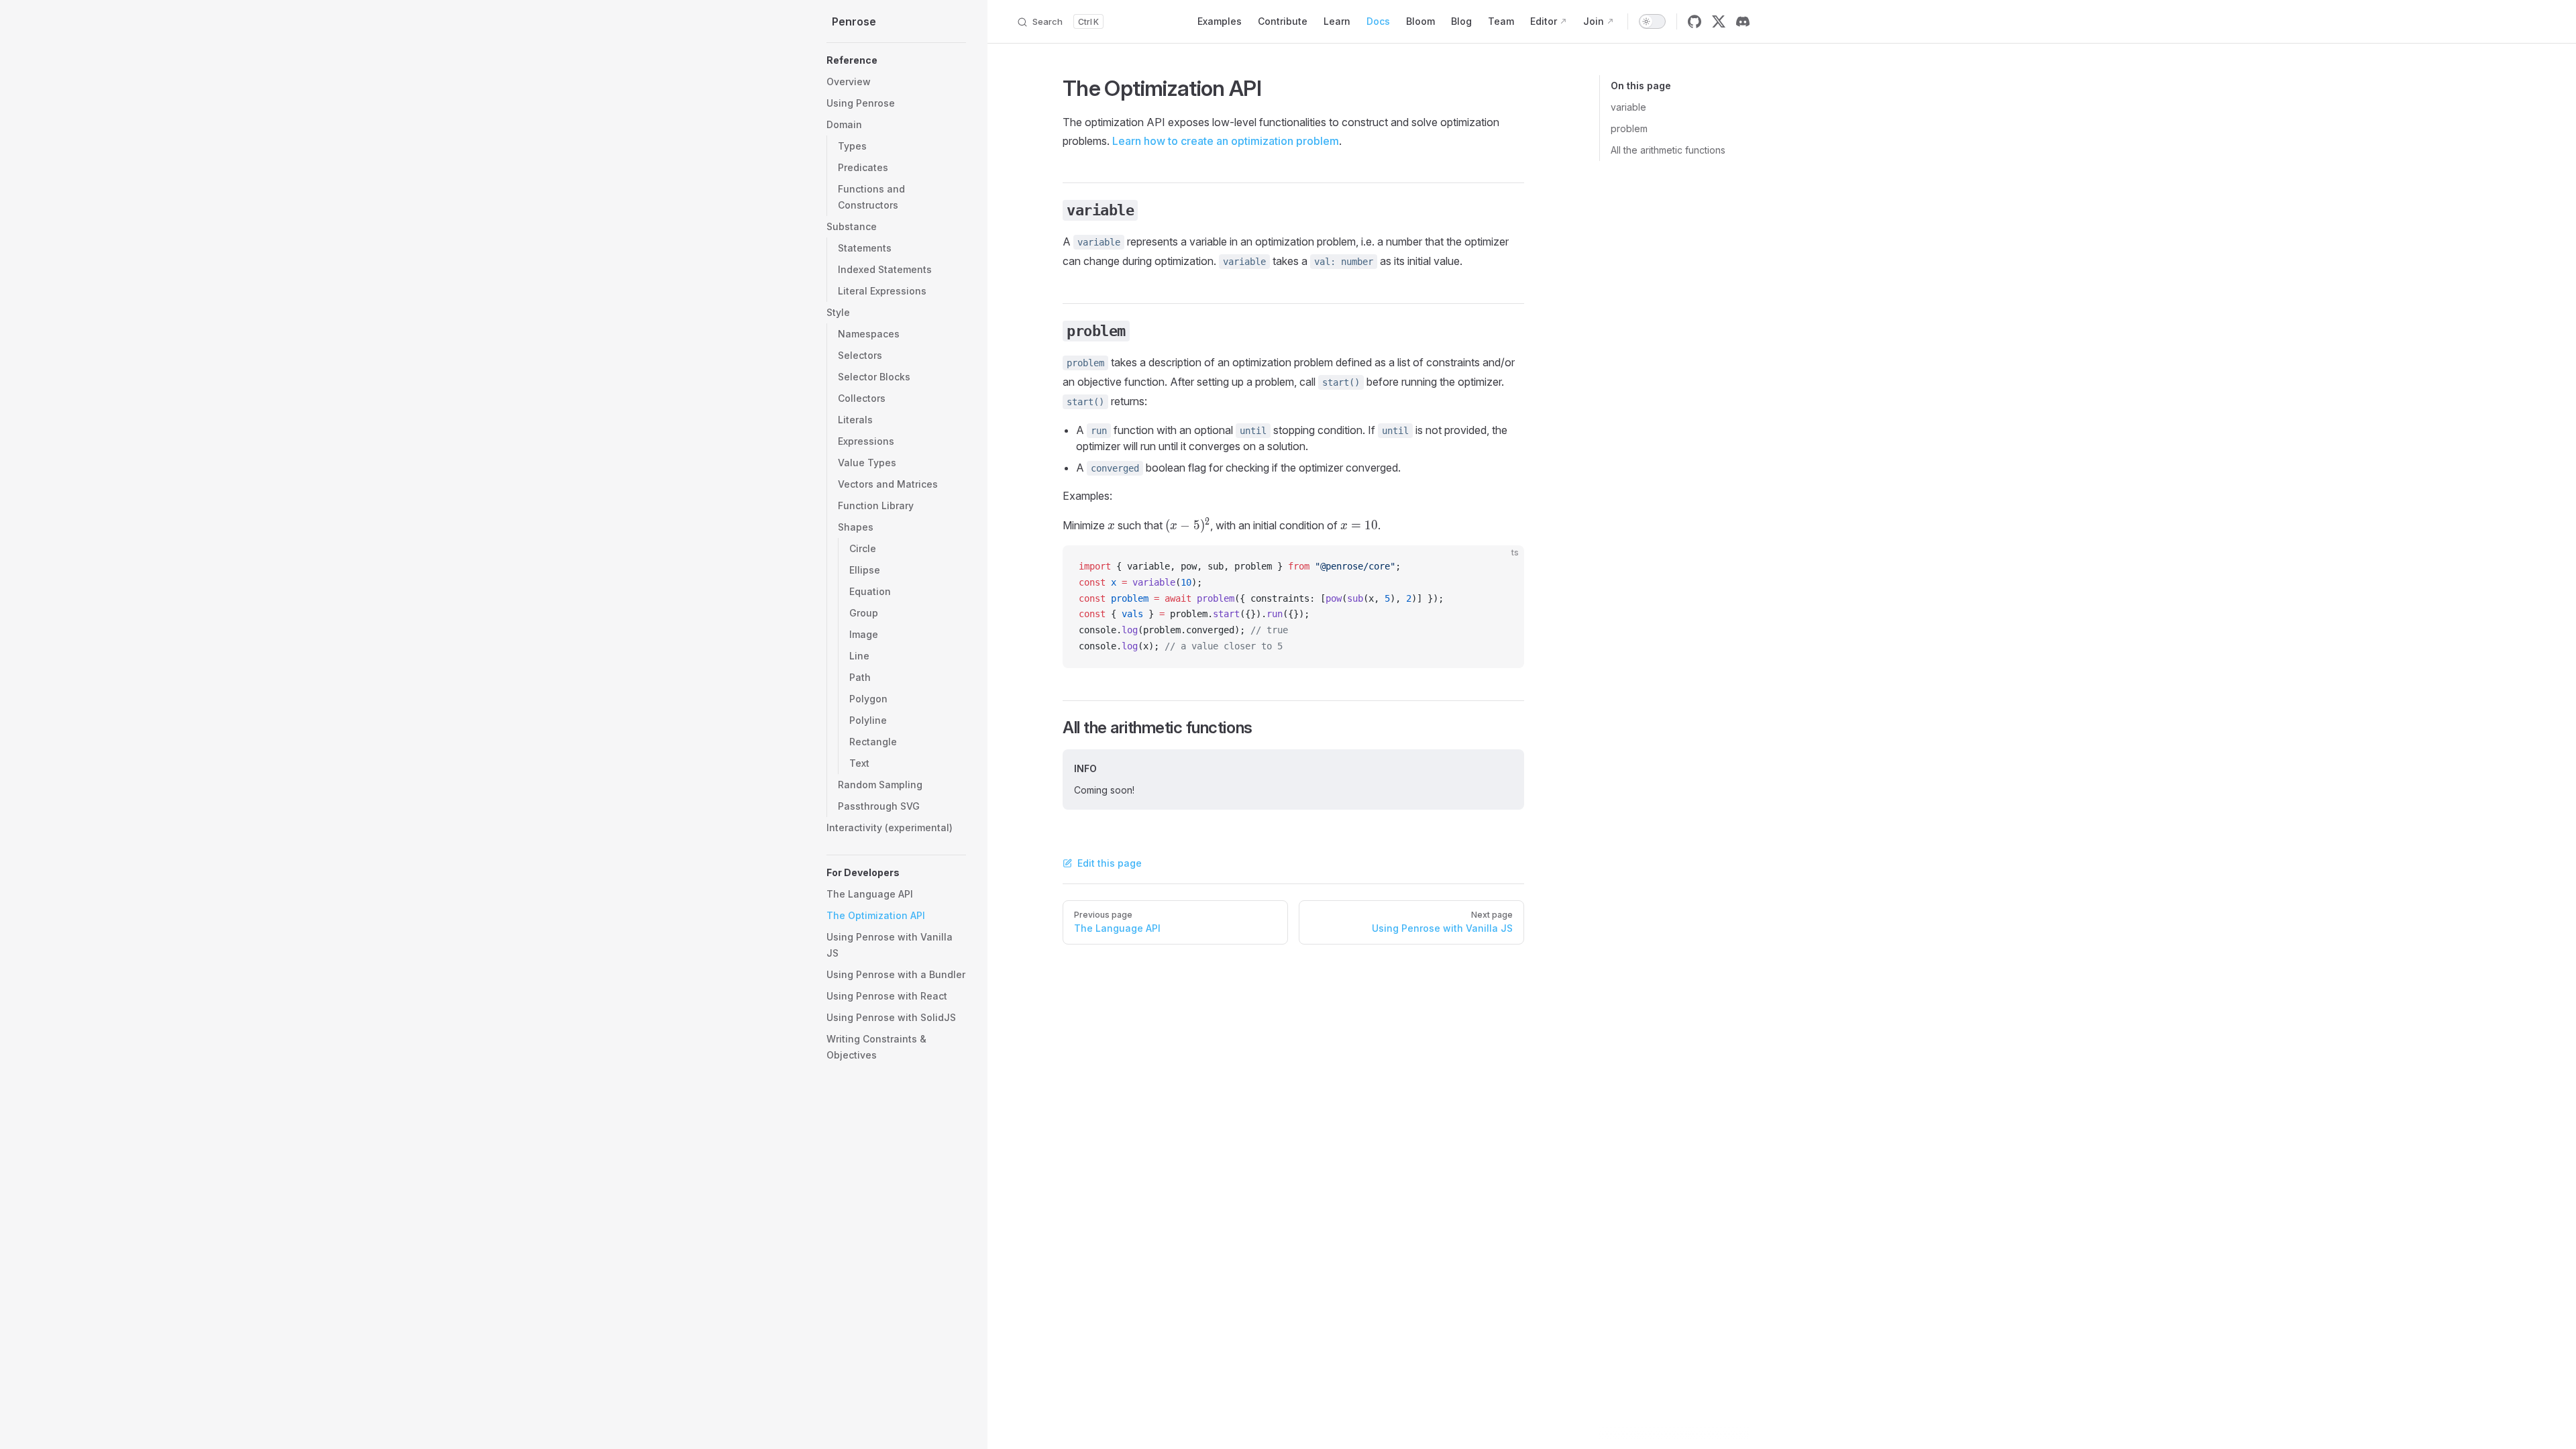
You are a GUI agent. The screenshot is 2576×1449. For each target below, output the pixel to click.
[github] (1695, 21)
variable (1628, 107)
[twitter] (1719, 21)
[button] (896, 60)
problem (1629, 128)
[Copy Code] (1503, 567)
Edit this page (1110, 863)
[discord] (1743, 21)
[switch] (1652, 21)
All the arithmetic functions (1668, 150)
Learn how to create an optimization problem (1226, 141)
